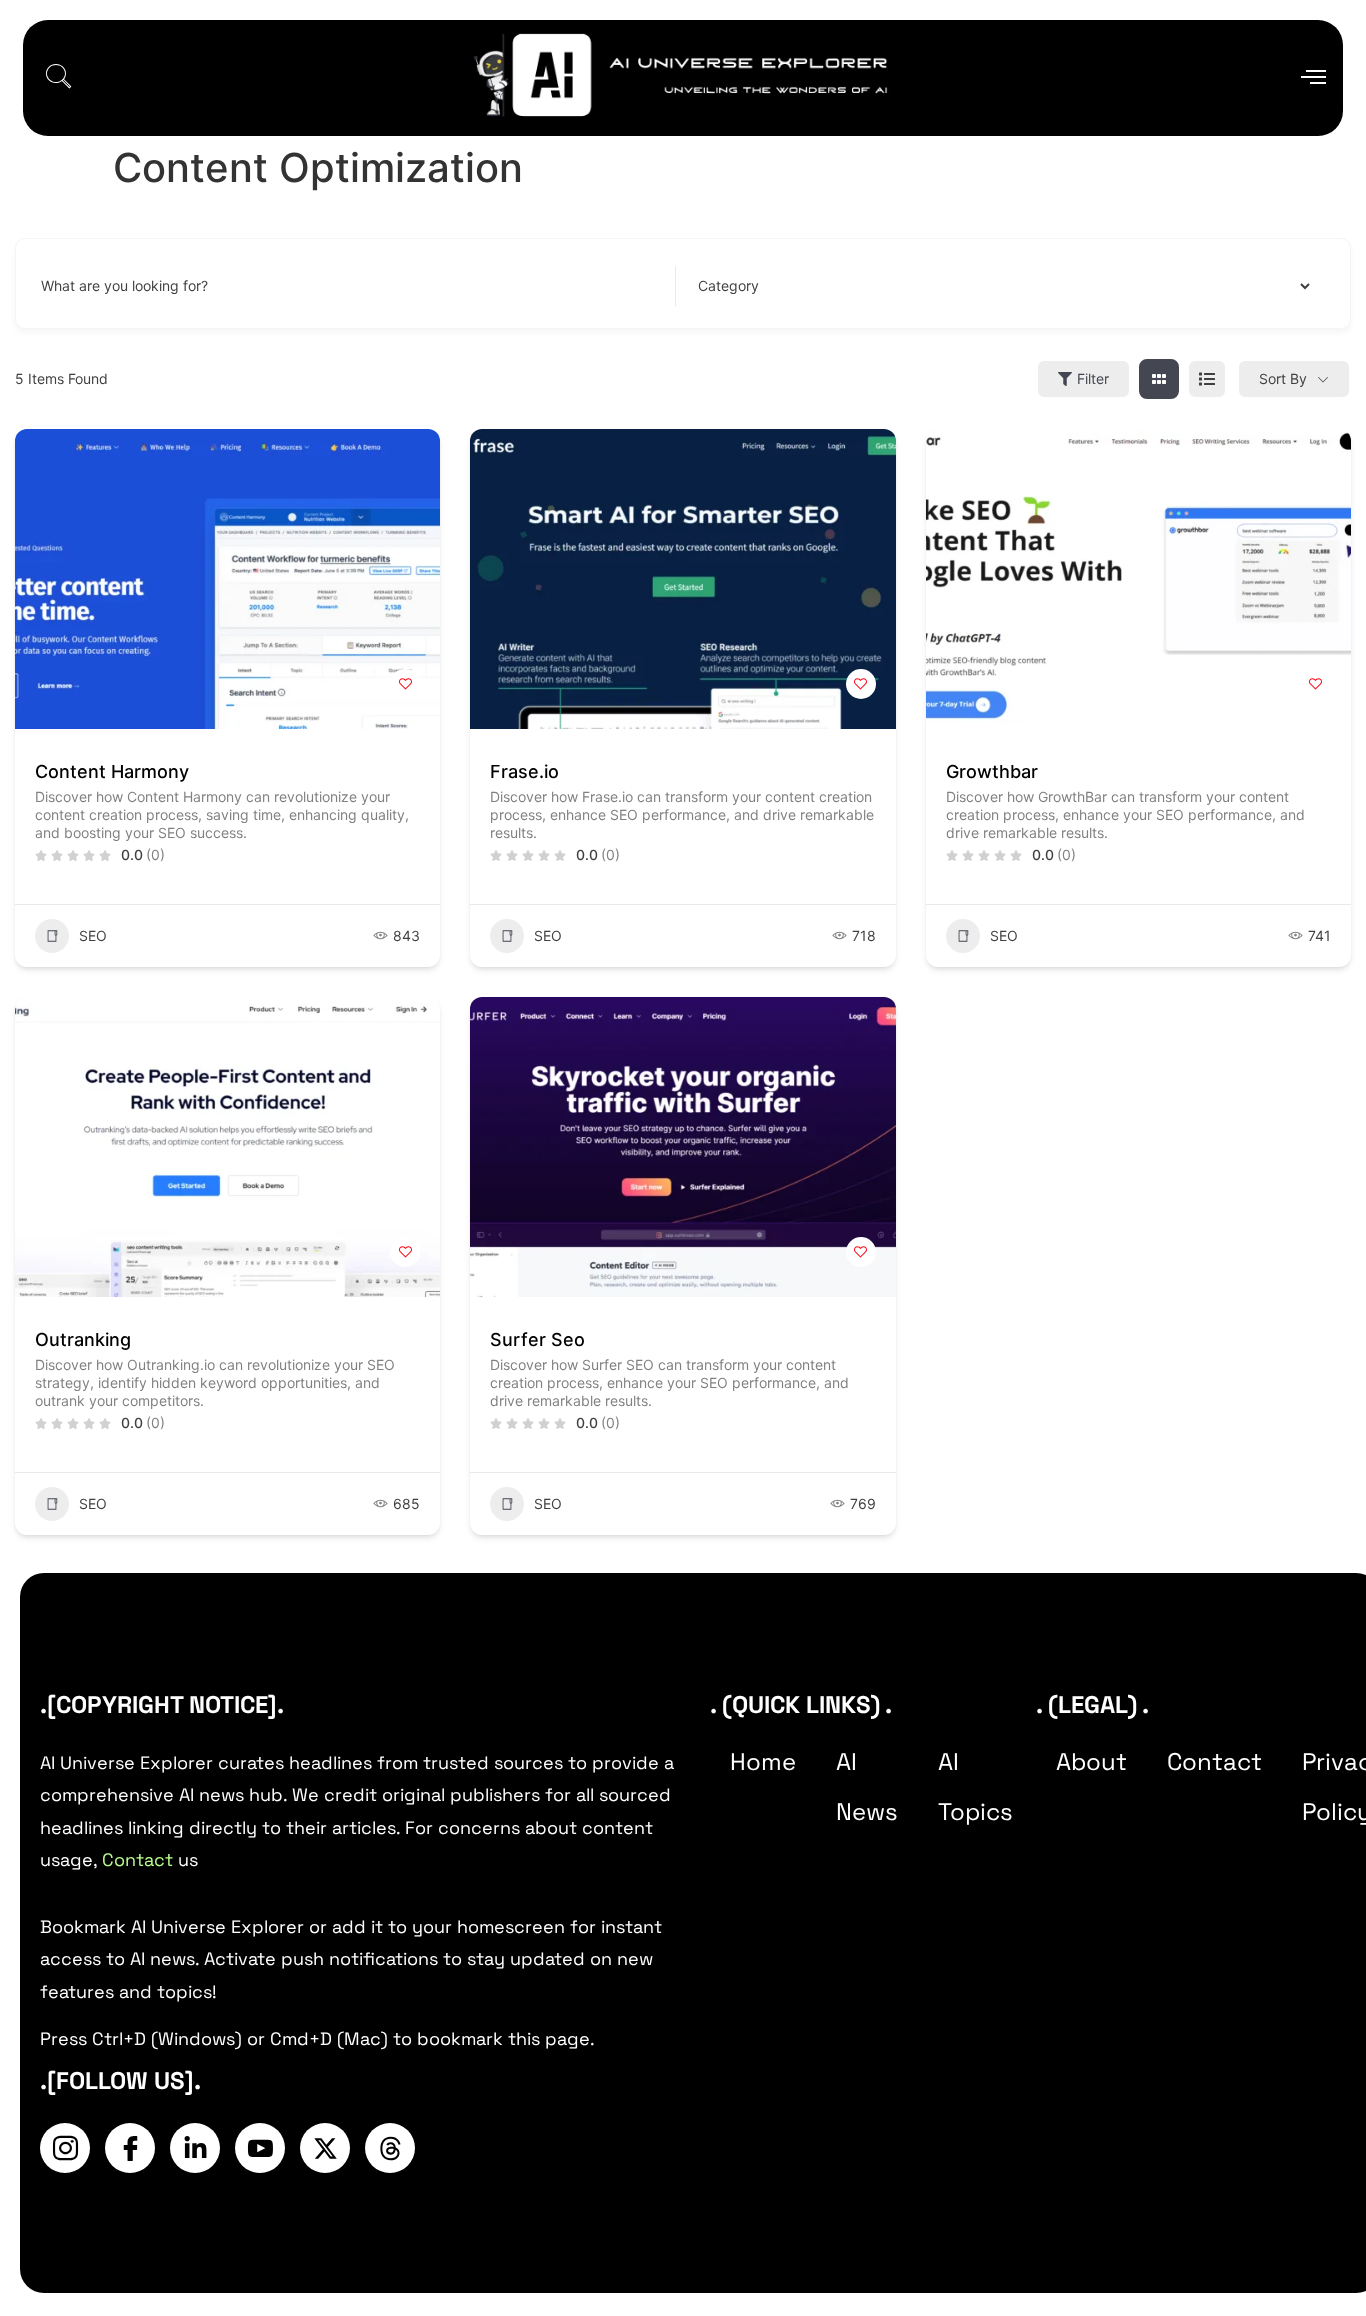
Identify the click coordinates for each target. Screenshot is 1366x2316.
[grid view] (1159, 379)
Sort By (1283, 378)
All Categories (739, 286)
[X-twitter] (325, 2148)
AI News (867, 1786)
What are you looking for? (124, 286)
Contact (137, 1859)
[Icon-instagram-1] (65, 2148)
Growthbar (992, 771)
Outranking (83, 1339)
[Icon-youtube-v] (260, 2148)
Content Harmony (112, 771)
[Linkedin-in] (195, 2148)
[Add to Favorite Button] (405, 684)
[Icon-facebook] (130, 2148)
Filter (1093, 378)
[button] (58, 78)
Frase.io (524, 771)
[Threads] (390, 2148)
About (1091, 1761)
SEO (93, 935)
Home (763, 1761)
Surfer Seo (537, 1339)
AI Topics (975, 1786)
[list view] (1207, 379)
